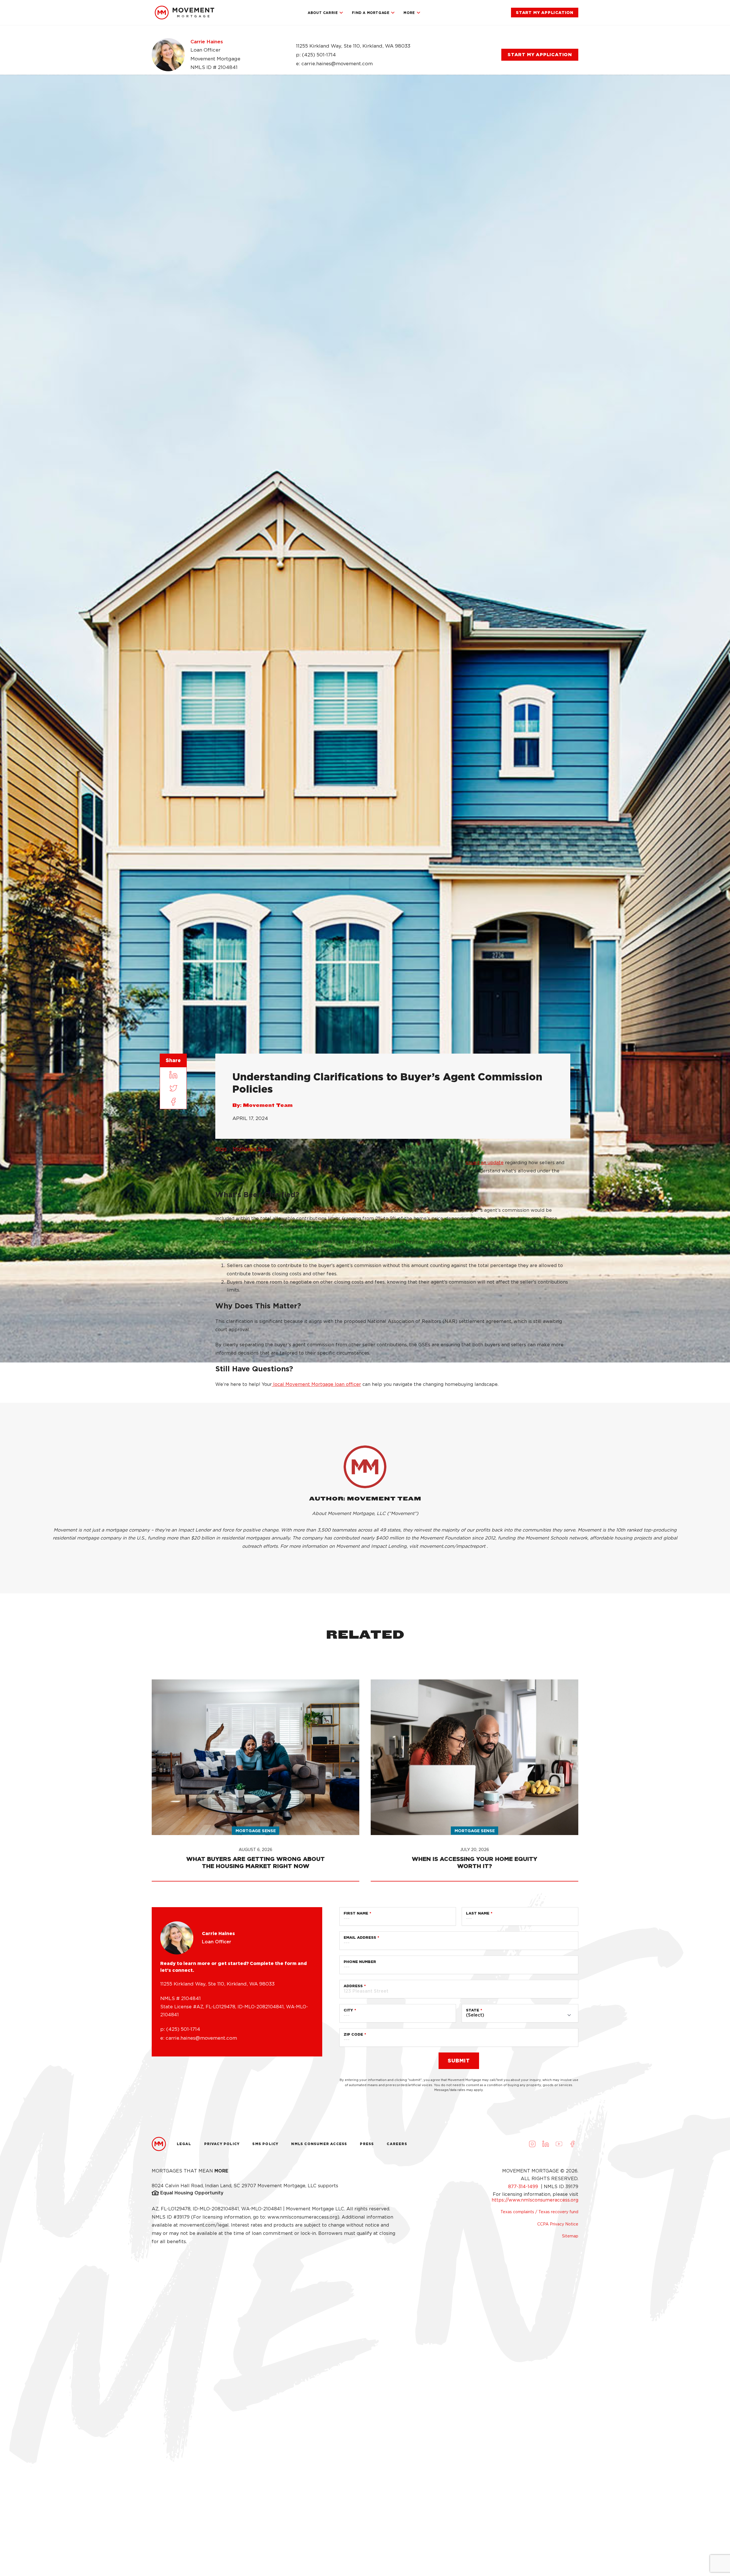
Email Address (360, 1937)
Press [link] (367, 2144)
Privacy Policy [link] (222, 2144)
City (348, 2010)
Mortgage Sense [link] (252, 1149)
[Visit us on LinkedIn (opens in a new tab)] (546, 2144)
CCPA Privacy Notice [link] (558, 2224)
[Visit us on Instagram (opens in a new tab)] (532, 2144)
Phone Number (360, 1962)
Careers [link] (397, 2144)
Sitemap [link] (570, 2236)
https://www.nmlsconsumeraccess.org (535, 2200)
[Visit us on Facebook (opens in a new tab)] (572, 2144)
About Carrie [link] (323, 13)
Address (353, 1986)
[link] (184, 13)
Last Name (478, 1913)
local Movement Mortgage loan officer (316, 1384)
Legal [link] (184, 2144)
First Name (356, 1913)
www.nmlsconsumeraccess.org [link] (302, 2217)
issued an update (484, 1163)
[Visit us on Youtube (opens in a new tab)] (559, 2144)
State (473, 2010)
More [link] (409, 13)
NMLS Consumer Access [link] (319, 2144)
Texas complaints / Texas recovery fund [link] (539, 2212)
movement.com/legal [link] (204, 2225)
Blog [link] (221, 1149)
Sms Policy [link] (265, 2144)
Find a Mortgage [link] (371, 13)
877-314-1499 (524, 2187)
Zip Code (353, 2034)
